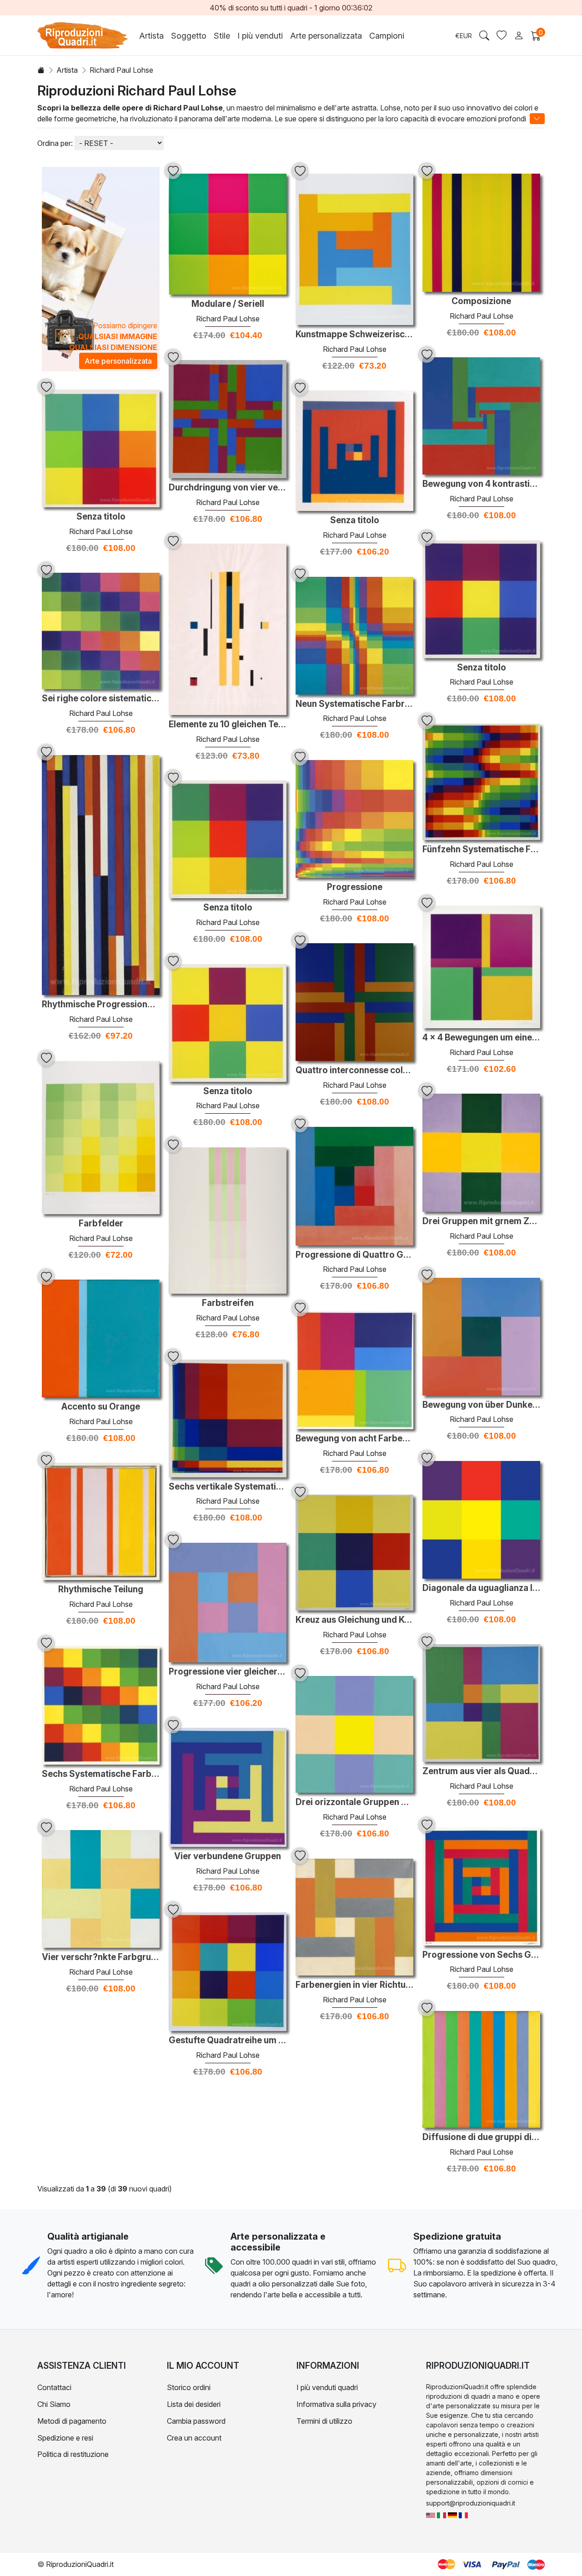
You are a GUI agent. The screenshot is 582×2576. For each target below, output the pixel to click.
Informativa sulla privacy (336, 2404)
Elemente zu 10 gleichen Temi (228, 725)
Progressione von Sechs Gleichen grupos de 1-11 (481, 1955)
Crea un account (194, 2438)
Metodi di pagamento (72, 2421)
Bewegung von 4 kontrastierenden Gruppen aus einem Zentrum (481, 484)
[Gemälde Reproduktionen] (452, 2514)
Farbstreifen (228, 1303)
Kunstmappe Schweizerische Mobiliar (354, 335)
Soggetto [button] (189, 36)
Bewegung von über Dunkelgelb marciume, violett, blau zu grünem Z (481, 1405)
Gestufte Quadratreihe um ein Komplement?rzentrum (228, 2041)
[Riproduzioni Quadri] (442, 2514)
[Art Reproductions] (431, 2514)
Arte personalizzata (326, 36)
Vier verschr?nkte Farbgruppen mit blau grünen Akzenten (101, 1957)
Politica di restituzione (73, 2454)
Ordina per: (55, 143)
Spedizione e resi (65, 2438)
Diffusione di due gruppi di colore (481, 2137)
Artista (67, 70)
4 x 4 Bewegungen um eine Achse (481, 1038)
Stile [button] (222, 36)
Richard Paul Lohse (228, 319)
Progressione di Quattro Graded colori (354, 1255)
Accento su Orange (101, 1407)
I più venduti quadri (327, 2387)
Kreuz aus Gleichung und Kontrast (354, 1620)
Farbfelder (101, 1224)
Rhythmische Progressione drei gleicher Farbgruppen (101, 1005)
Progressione (355, 887)
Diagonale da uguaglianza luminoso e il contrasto (481, 1588)
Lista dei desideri (194, 2404)
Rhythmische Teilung (101, 1590)
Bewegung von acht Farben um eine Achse (354, 1439)
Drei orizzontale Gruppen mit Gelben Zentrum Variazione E (354, 1802)
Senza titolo (101, 517)
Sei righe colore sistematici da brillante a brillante (101, 699)
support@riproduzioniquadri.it (471, 2503)
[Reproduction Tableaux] (463, 2514)
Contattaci (54, 2387)
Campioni (387, 36)
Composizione (481, 301)
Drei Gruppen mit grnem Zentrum (481, 1221)
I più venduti (260, 36)
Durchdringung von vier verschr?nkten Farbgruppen (228, 488)
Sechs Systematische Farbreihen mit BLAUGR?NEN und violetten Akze (101, 1774)
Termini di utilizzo (324, 2421)
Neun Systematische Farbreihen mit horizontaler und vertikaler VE (354, 704)
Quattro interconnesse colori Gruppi (354, 1070)
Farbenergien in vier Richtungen (354, 1985)
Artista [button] (151, 36)
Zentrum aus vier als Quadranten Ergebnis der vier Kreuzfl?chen (481, 1771)
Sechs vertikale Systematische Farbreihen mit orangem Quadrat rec (228, 1487)
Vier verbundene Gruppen (228, 1856)
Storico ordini (189, 2387)
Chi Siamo (54, 2404)
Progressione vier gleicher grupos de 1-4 (228, 1672)
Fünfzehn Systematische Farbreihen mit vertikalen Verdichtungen (481, 850)
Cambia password (196, 2421)
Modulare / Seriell (228, 304)
